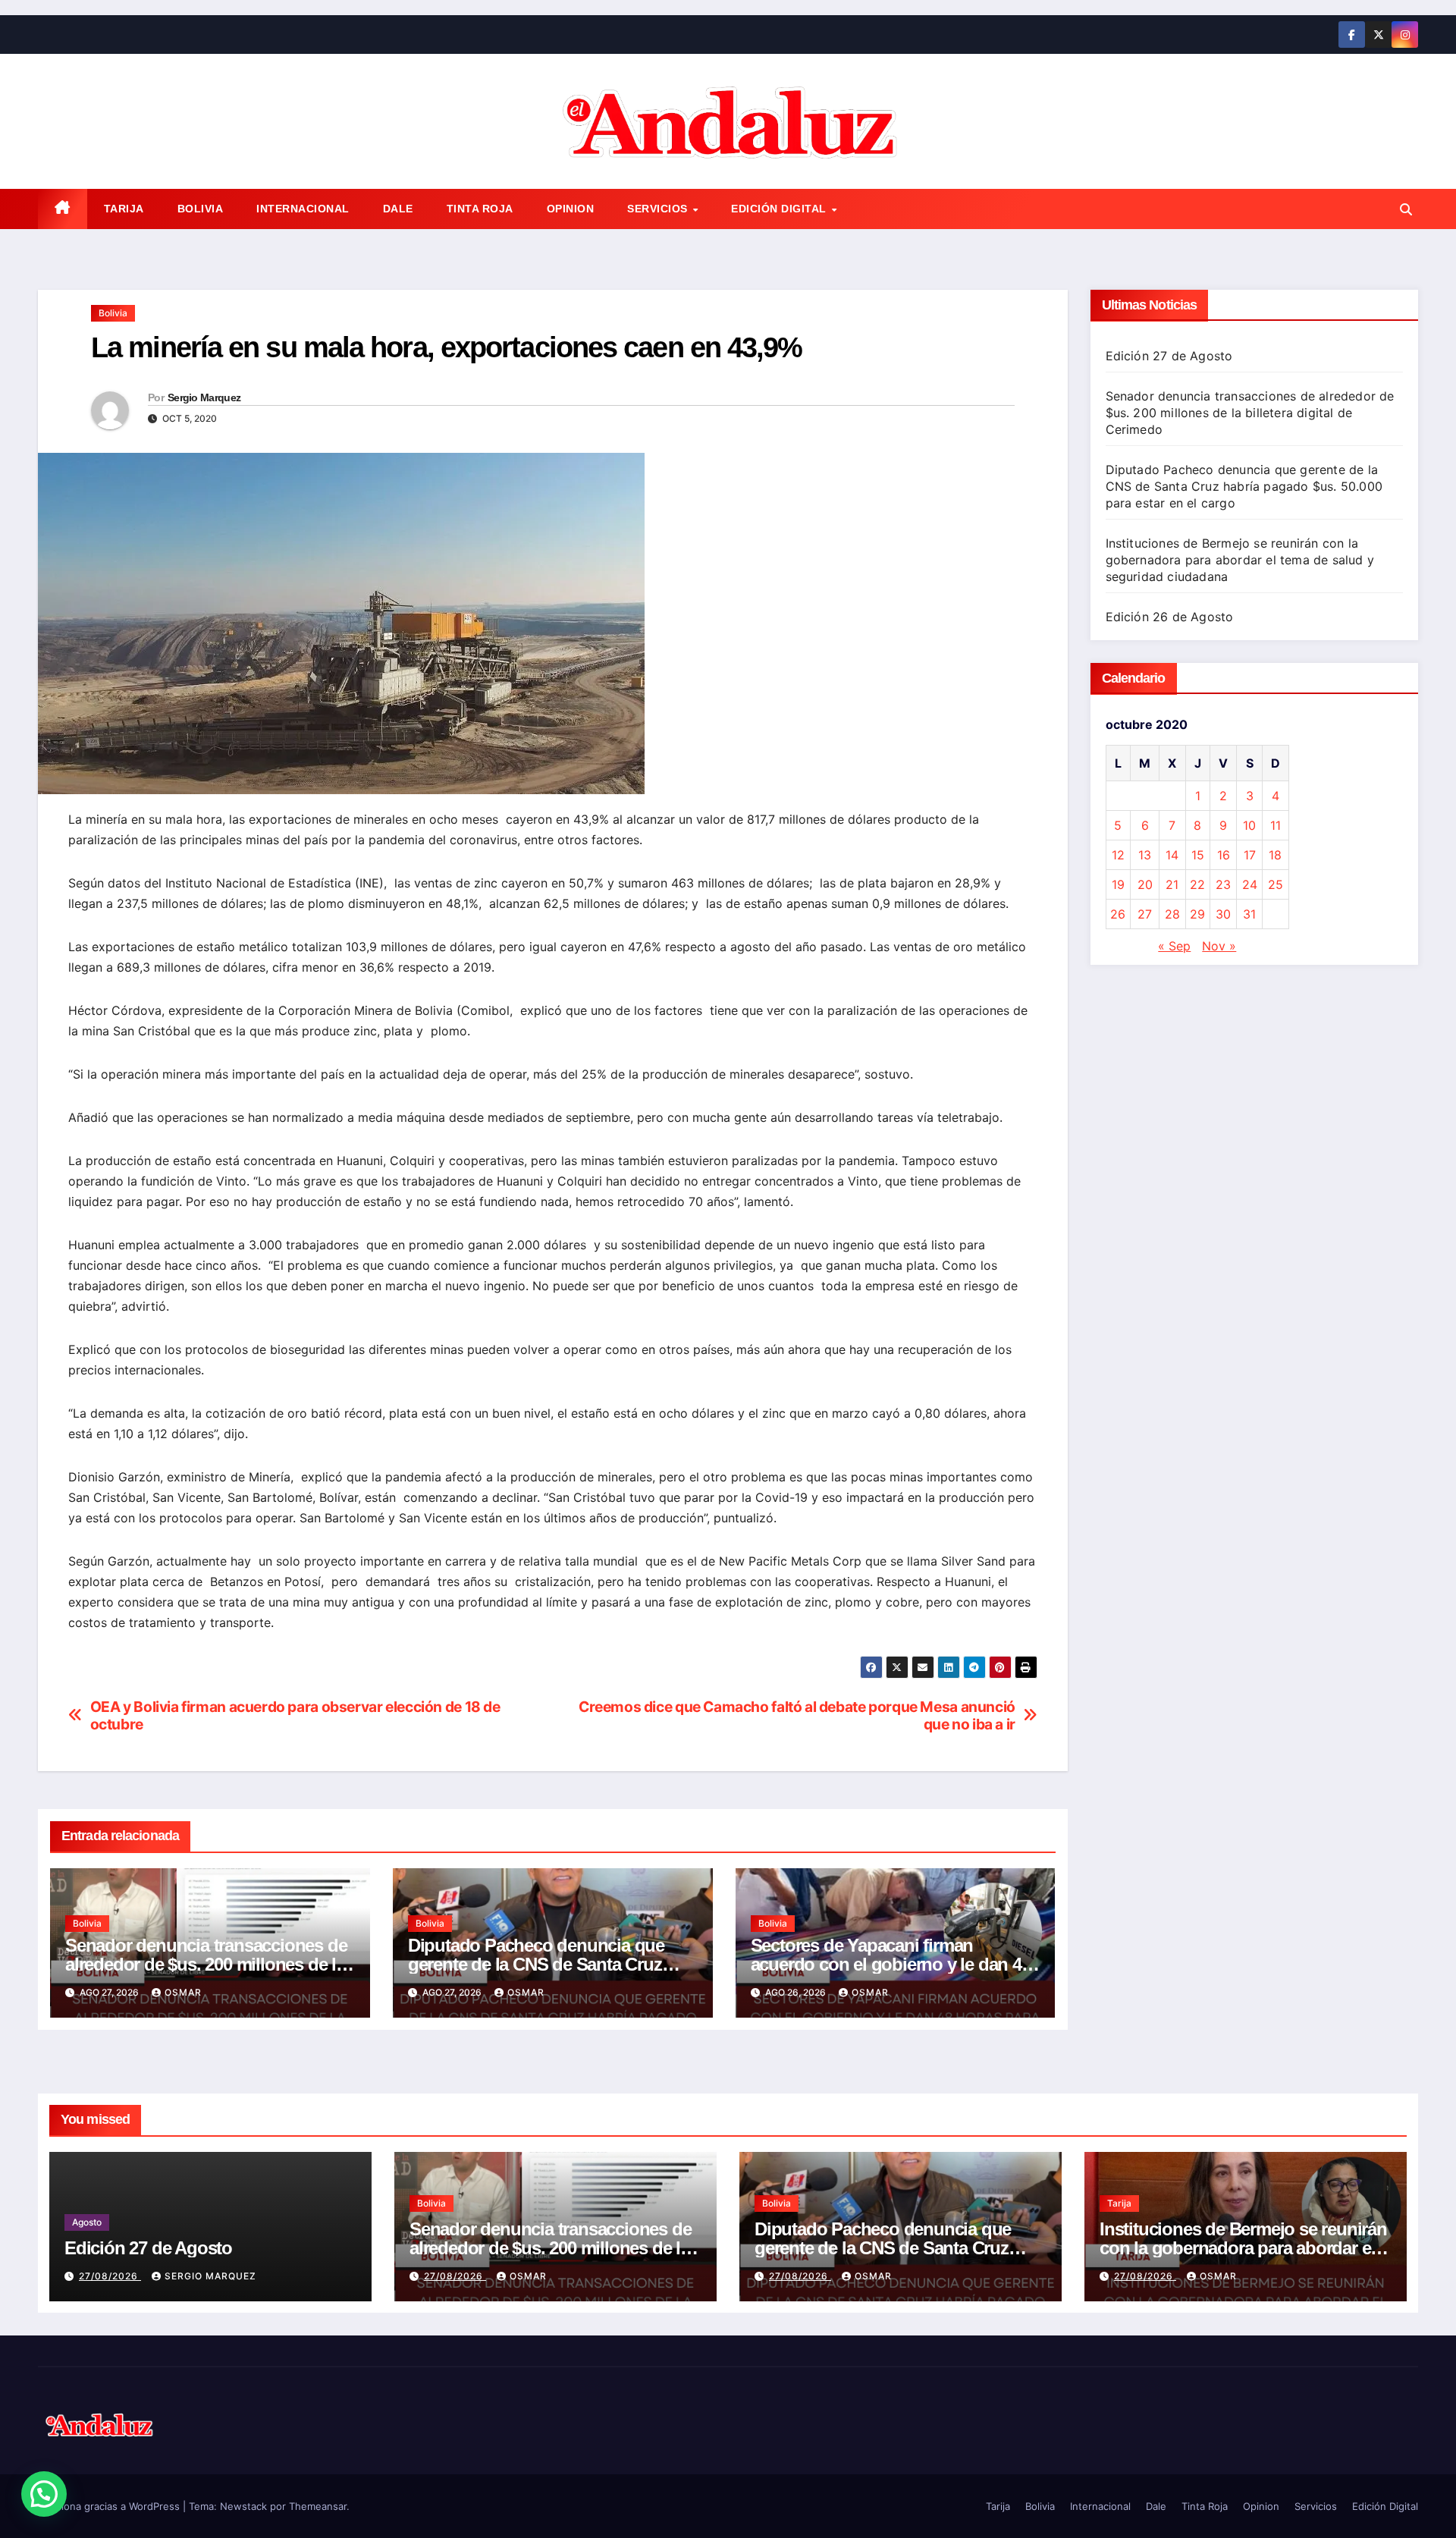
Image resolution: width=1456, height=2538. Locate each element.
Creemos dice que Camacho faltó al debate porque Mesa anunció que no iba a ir (797, 1716)
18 (1275, 855)
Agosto (87, 2222)
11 (1276, 825)
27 (1145, 914)
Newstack (243, 2506)
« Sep (1174, 946)
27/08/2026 (110, 2276)
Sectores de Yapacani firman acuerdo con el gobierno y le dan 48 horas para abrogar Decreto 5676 (891, 1964)
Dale (398, 209)
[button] (1406, 209)
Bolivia (201, 209)
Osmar (183, 1992)
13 (1145, 855)
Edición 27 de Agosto (1169, 356)
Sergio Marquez (204, 397)
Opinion (571, 209)
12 (1118, 855)
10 (1249, 825)
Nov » (1219, 946)
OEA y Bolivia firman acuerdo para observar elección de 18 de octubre (295, 1716)
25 (1276, 884)
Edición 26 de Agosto (1170, 617)
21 (1172, 884)
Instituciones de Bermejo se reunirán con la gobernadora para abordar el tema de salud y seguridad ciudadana (1240, 560)
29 (1197, 914)
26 (1118, 914)
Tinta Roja (480, 209)
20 (1145, 884)
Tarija (124, 209)
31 (1249, 914)
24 (1250, 884)
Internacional (303, 209)
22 (1197, 884)
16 (1224, 855)
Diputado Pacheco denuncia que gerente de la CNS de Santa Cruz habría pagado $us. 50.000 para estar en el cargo (1244, 486)
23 (1223, 884)
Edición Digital (780, 209)
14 (1172, 855)
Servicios (659, 209)
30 (1223, 914)
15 (1198, 855)
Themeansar (318, 2506)
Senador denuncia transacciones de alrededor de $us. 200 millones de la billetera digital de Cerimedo (206, 1964)
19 (1118, 884)
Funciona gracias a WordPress (110, 2506)
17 (1250, 855)
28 (1172, 914)
